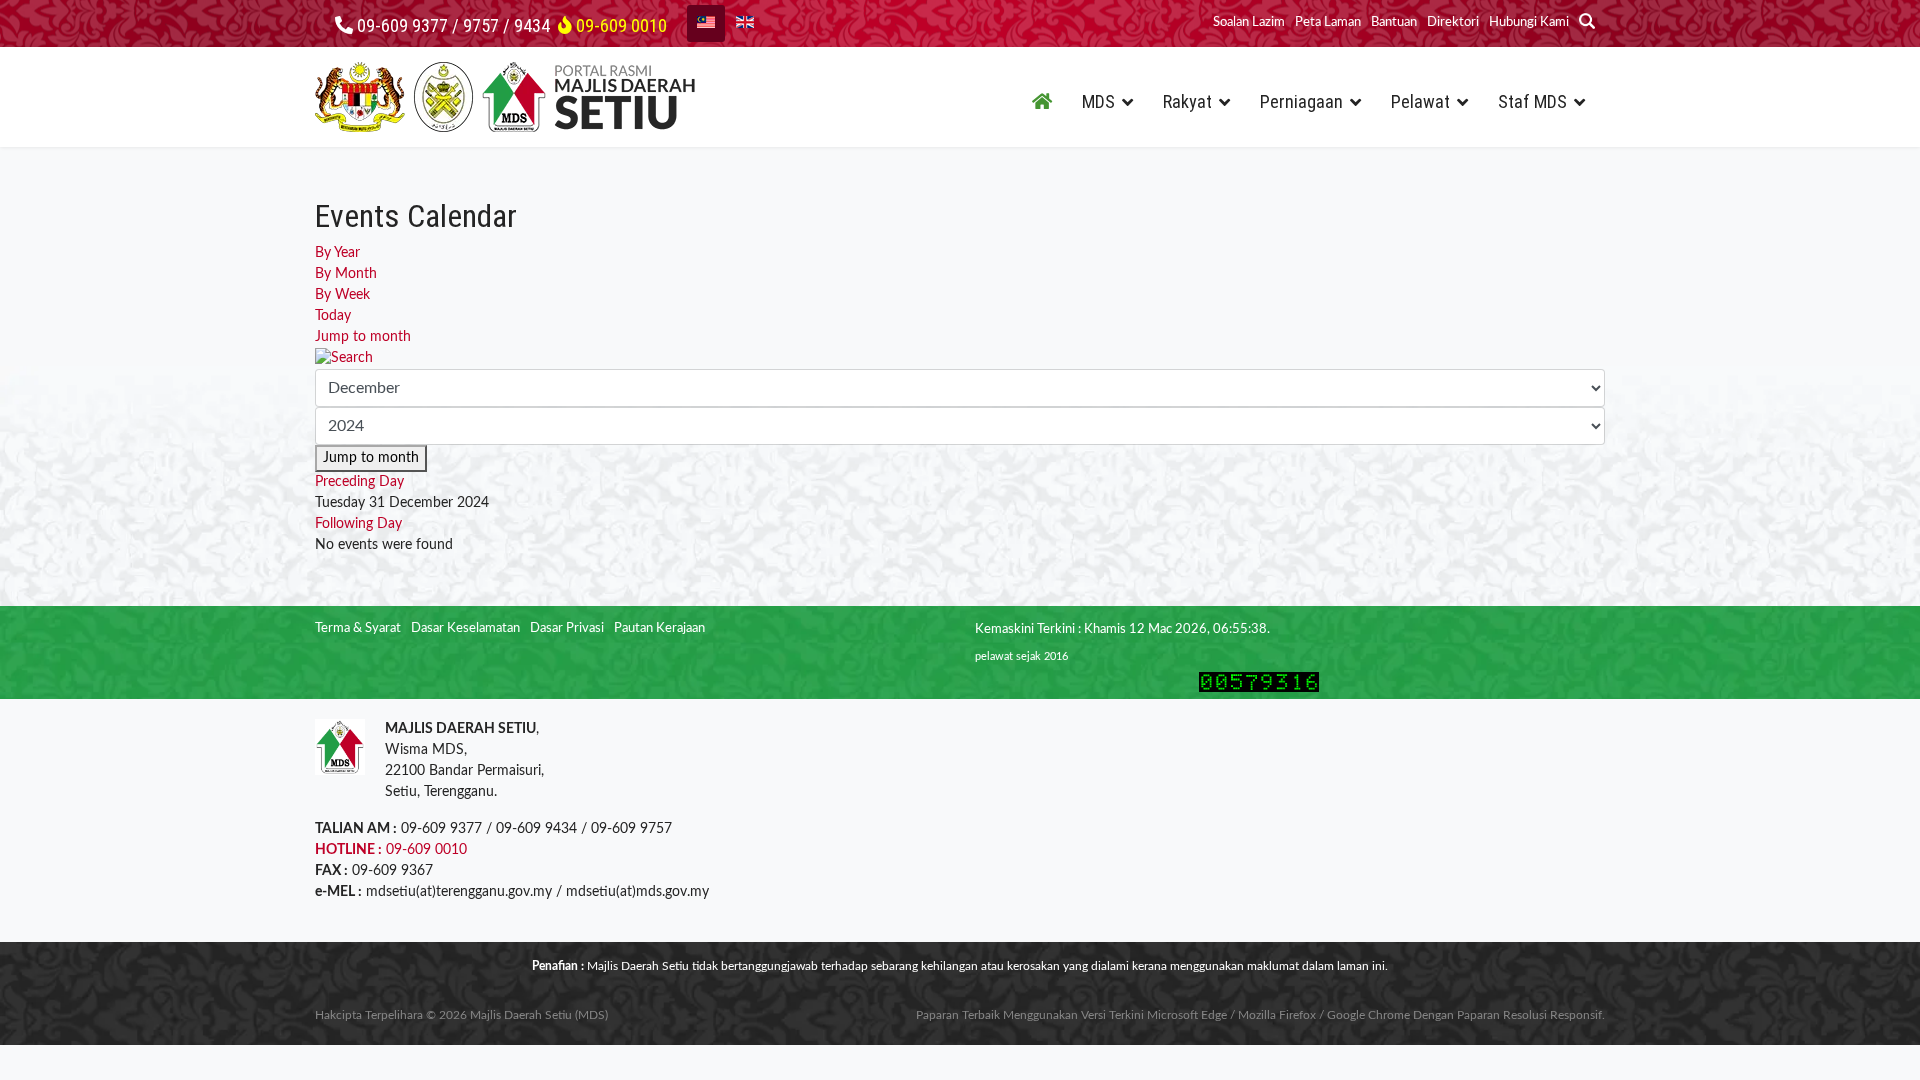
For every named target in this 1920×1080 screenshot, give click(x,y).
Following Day (358, 524)
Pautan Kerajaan (659, 628)
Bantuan (1394, 22)
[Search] (960, 358)
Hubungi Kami (1529, 22)
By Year (337, 253)
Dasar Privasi (567, 628)
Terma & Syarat (358, 628)
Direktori (1453, 22)
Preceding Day (359, 482)
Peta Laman (1328, 22)
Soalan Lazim (1249, 22)
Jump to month (363, 337)
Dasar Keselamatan (465, 628)
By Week (342, 295)
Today (333, 316)
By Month (346, 274)
